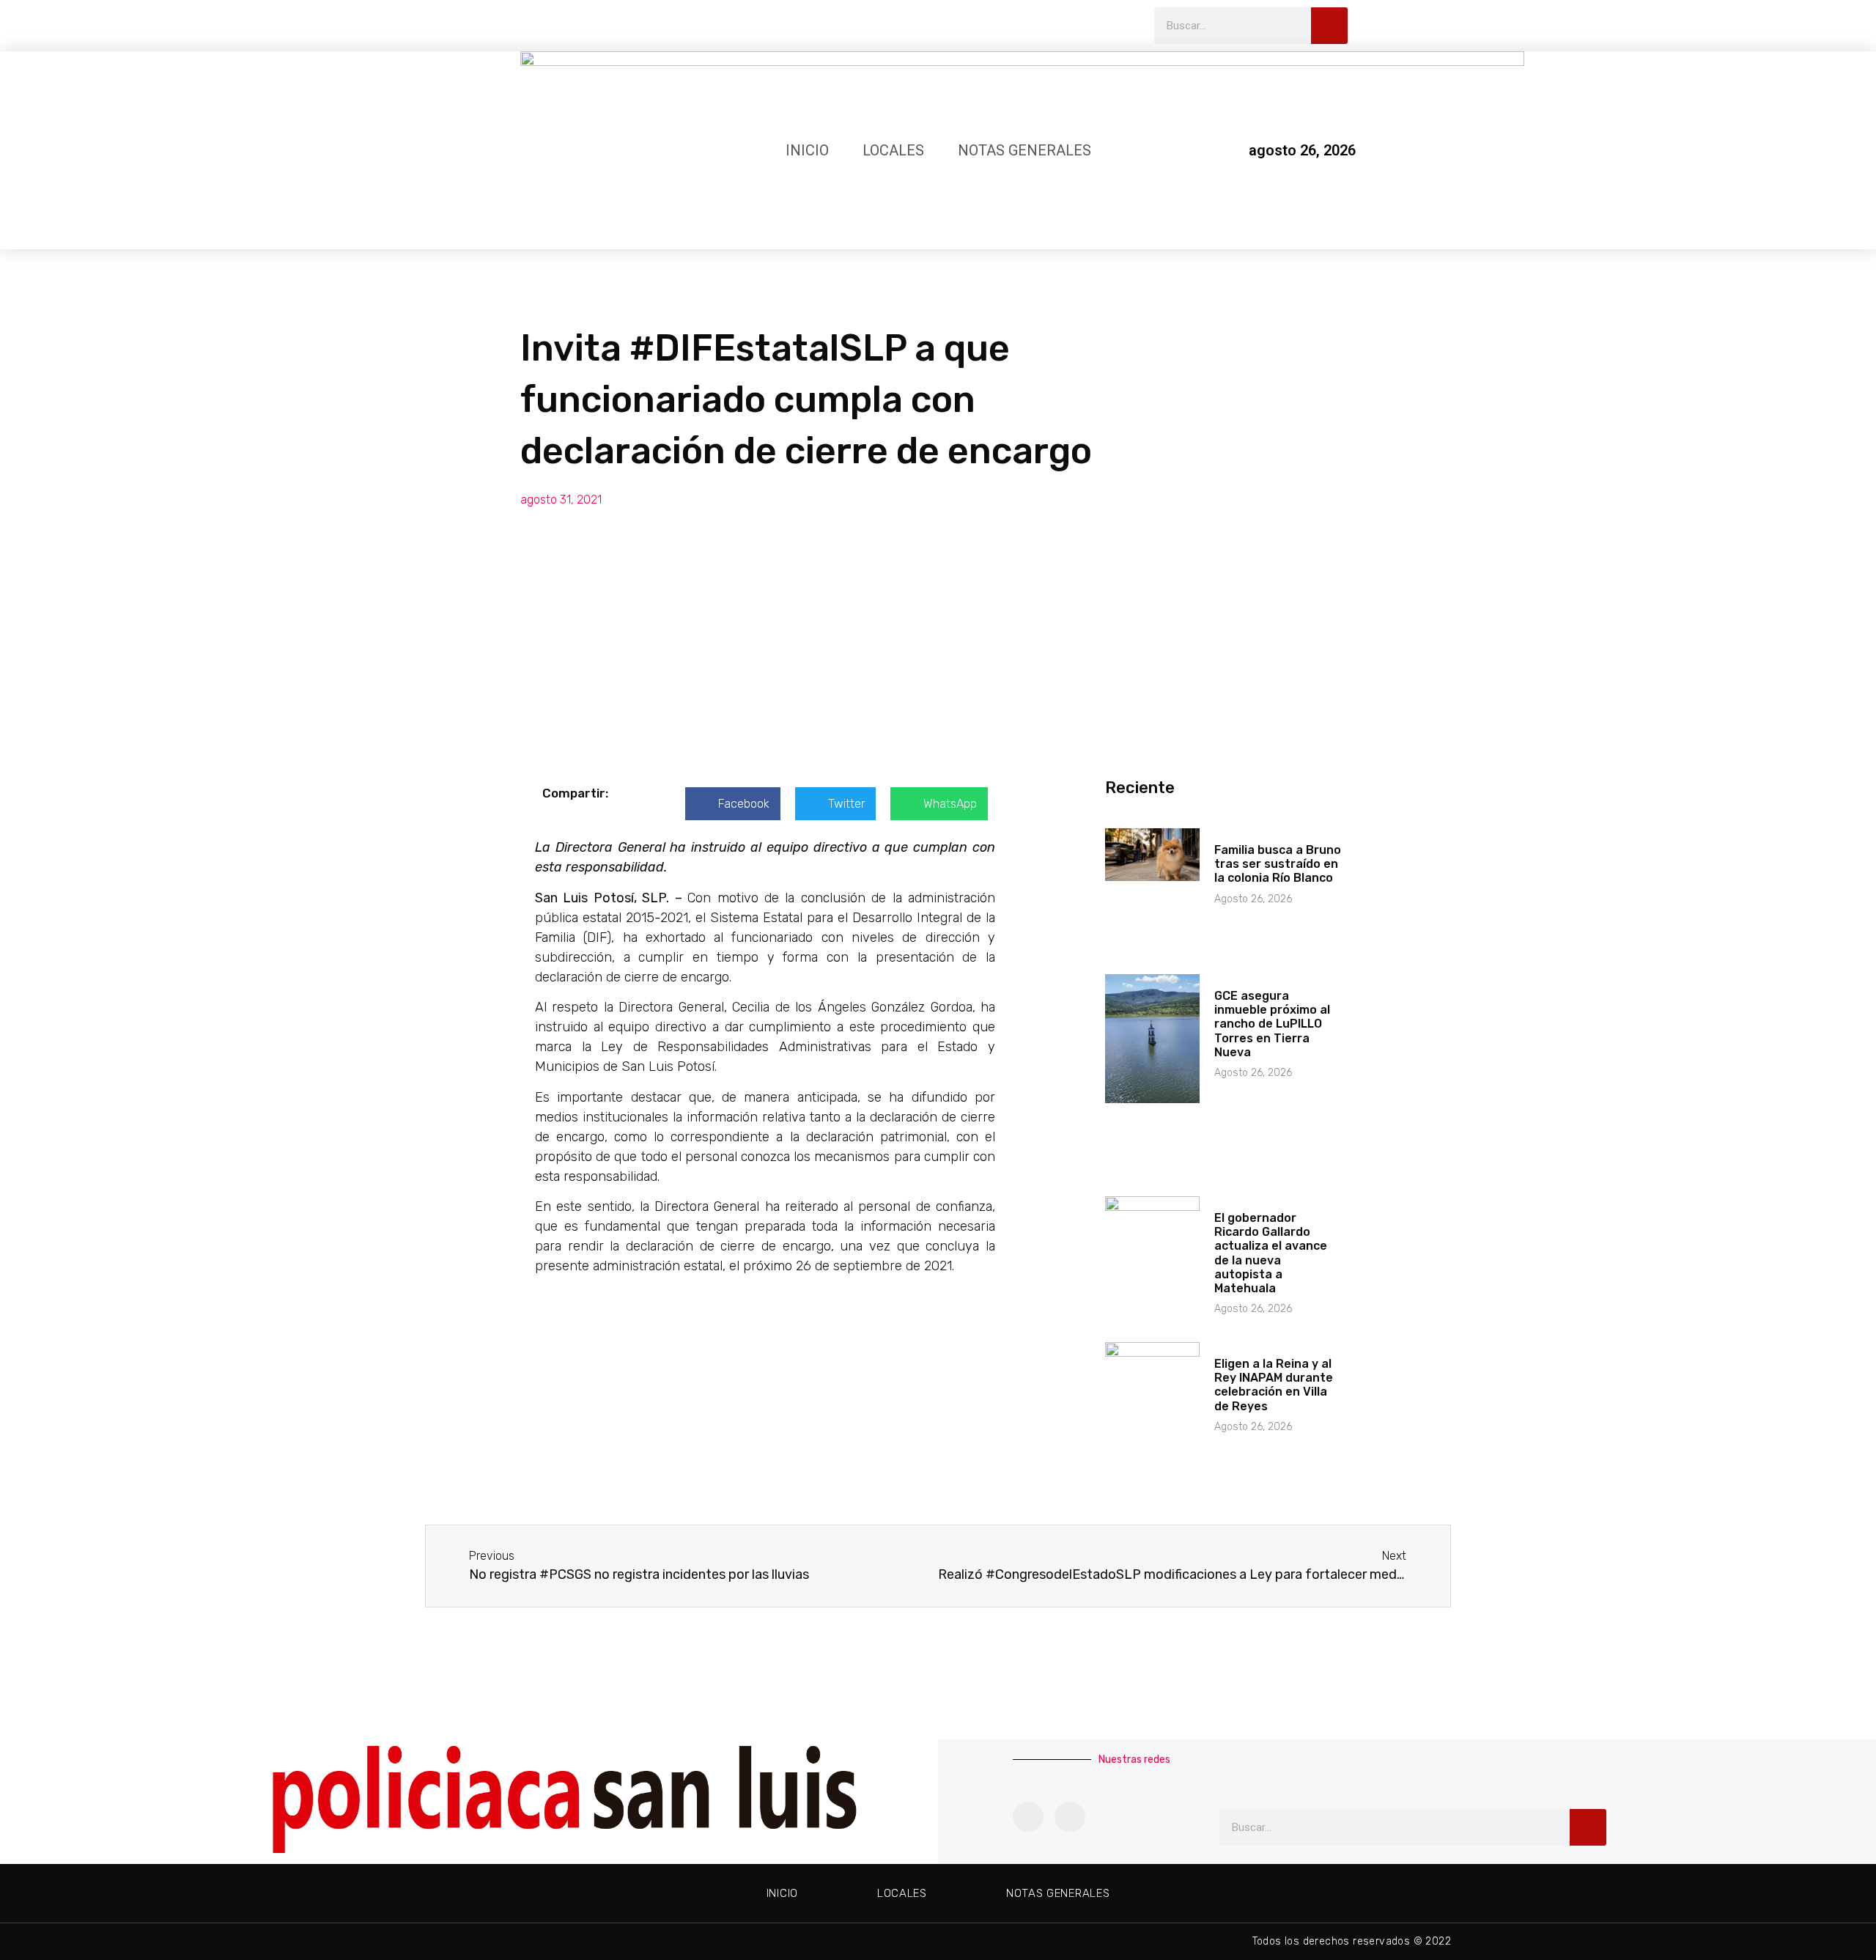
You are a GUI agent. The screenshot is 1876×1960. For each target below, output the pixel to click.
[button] (733, 804)
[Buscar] (1329, 26)
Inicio (807, 150)
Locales (893, 150)
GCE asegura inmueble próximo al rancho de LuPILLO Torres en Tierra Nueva (1272, 1024)
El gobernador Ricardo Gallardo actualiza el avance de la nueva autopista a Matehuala (1271, 1253)
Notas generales (1024, 150)
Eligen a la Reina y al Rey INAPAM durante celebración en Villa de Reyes (1274, 1385)
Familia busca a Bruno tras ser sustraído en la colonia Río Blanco (1278, 864)
